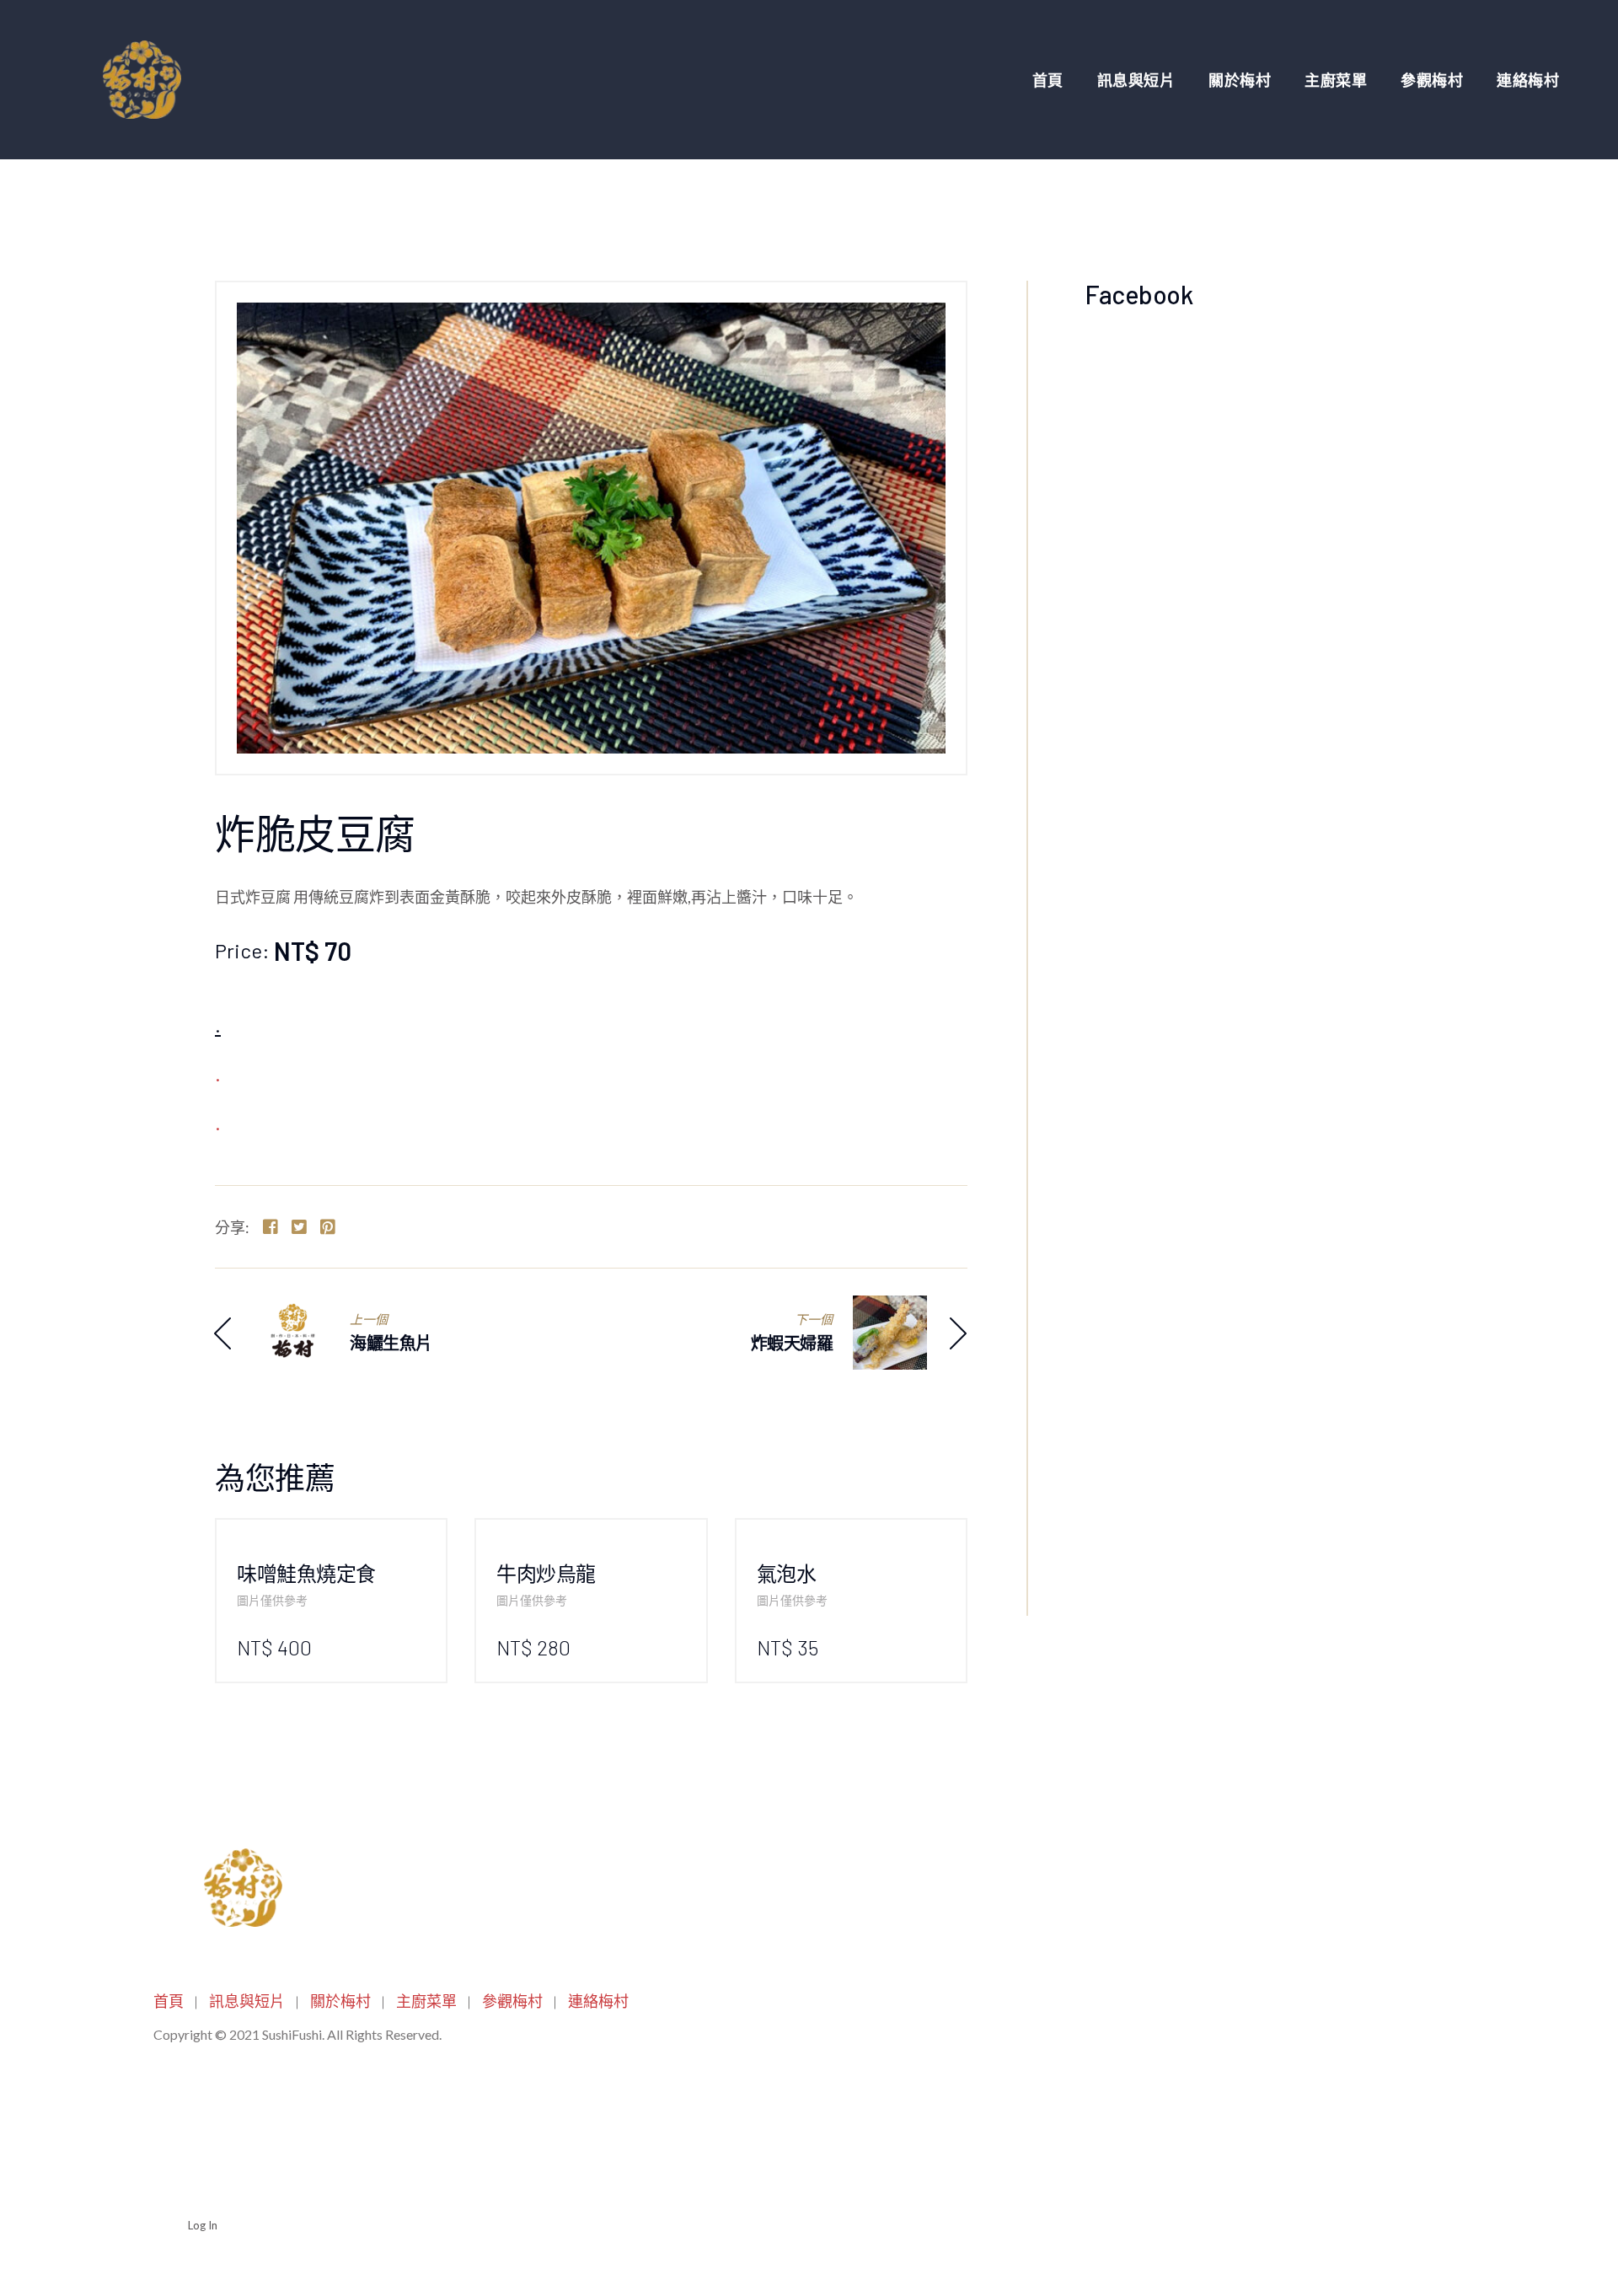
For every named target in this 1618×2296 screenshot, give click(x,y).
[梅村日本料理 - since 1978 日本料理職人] (139, 80)
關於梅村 (1240, 80)
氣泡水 (787, 1573)
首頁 (1048, 80)
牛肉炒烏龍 (546, 1573)
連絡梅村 (1528, 80)
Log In (203, 2225)
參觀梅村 (1432, 80)
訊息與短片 (1136, 80)
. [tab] (218, 1026)
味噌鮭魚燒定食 (306, 1573)
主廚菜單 (1336, 80)
